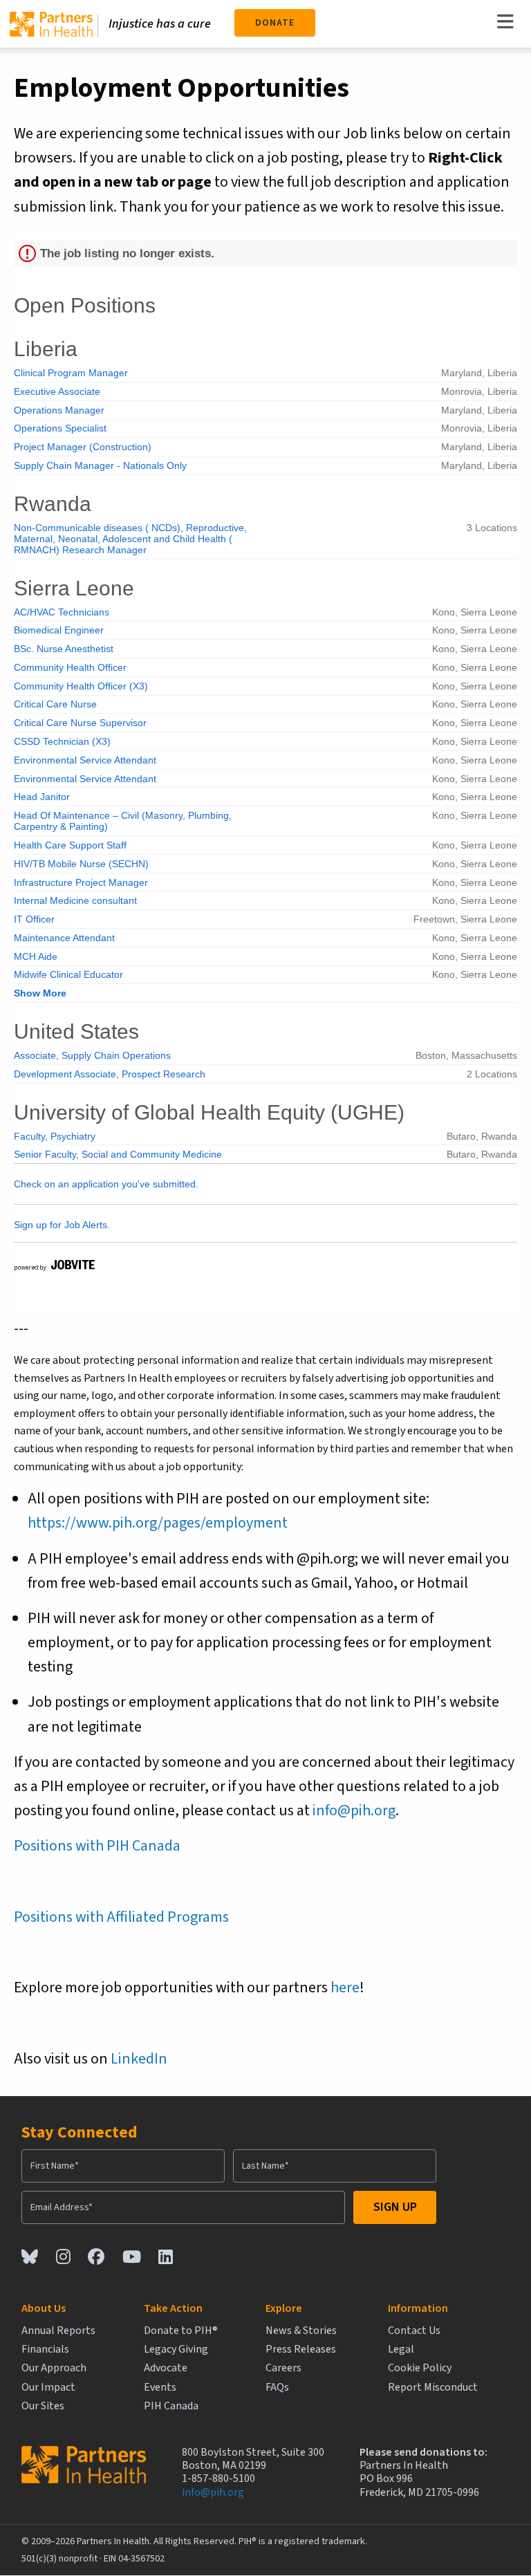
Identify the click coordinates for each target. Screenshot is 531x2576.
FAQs (277, 2388)
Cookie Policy (420, 2368)
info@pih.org (354, 1810)
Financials (45, 2350)
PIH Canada (171, 2406)
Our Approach (54, 2368)
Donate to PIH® (181, 2331)
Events (160, 2388)
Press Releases (301, 2350)
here (345, 1987)
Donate (275, 23)
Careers (283, 2368)
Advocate (166, 2368)
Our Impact (48, 2388)
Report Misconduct (433, 2388)
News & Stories (301, 2331)
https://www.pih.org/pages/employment (158, 1523)
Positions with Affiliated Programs (121, 1917)
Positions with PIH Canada (97, 1846)
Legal (401, 2350)
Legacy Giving (176, 2350)
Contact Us (414, 2331)
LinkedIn (139, 2059)
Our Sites (43, 2406)
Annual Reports (58, 2331)
